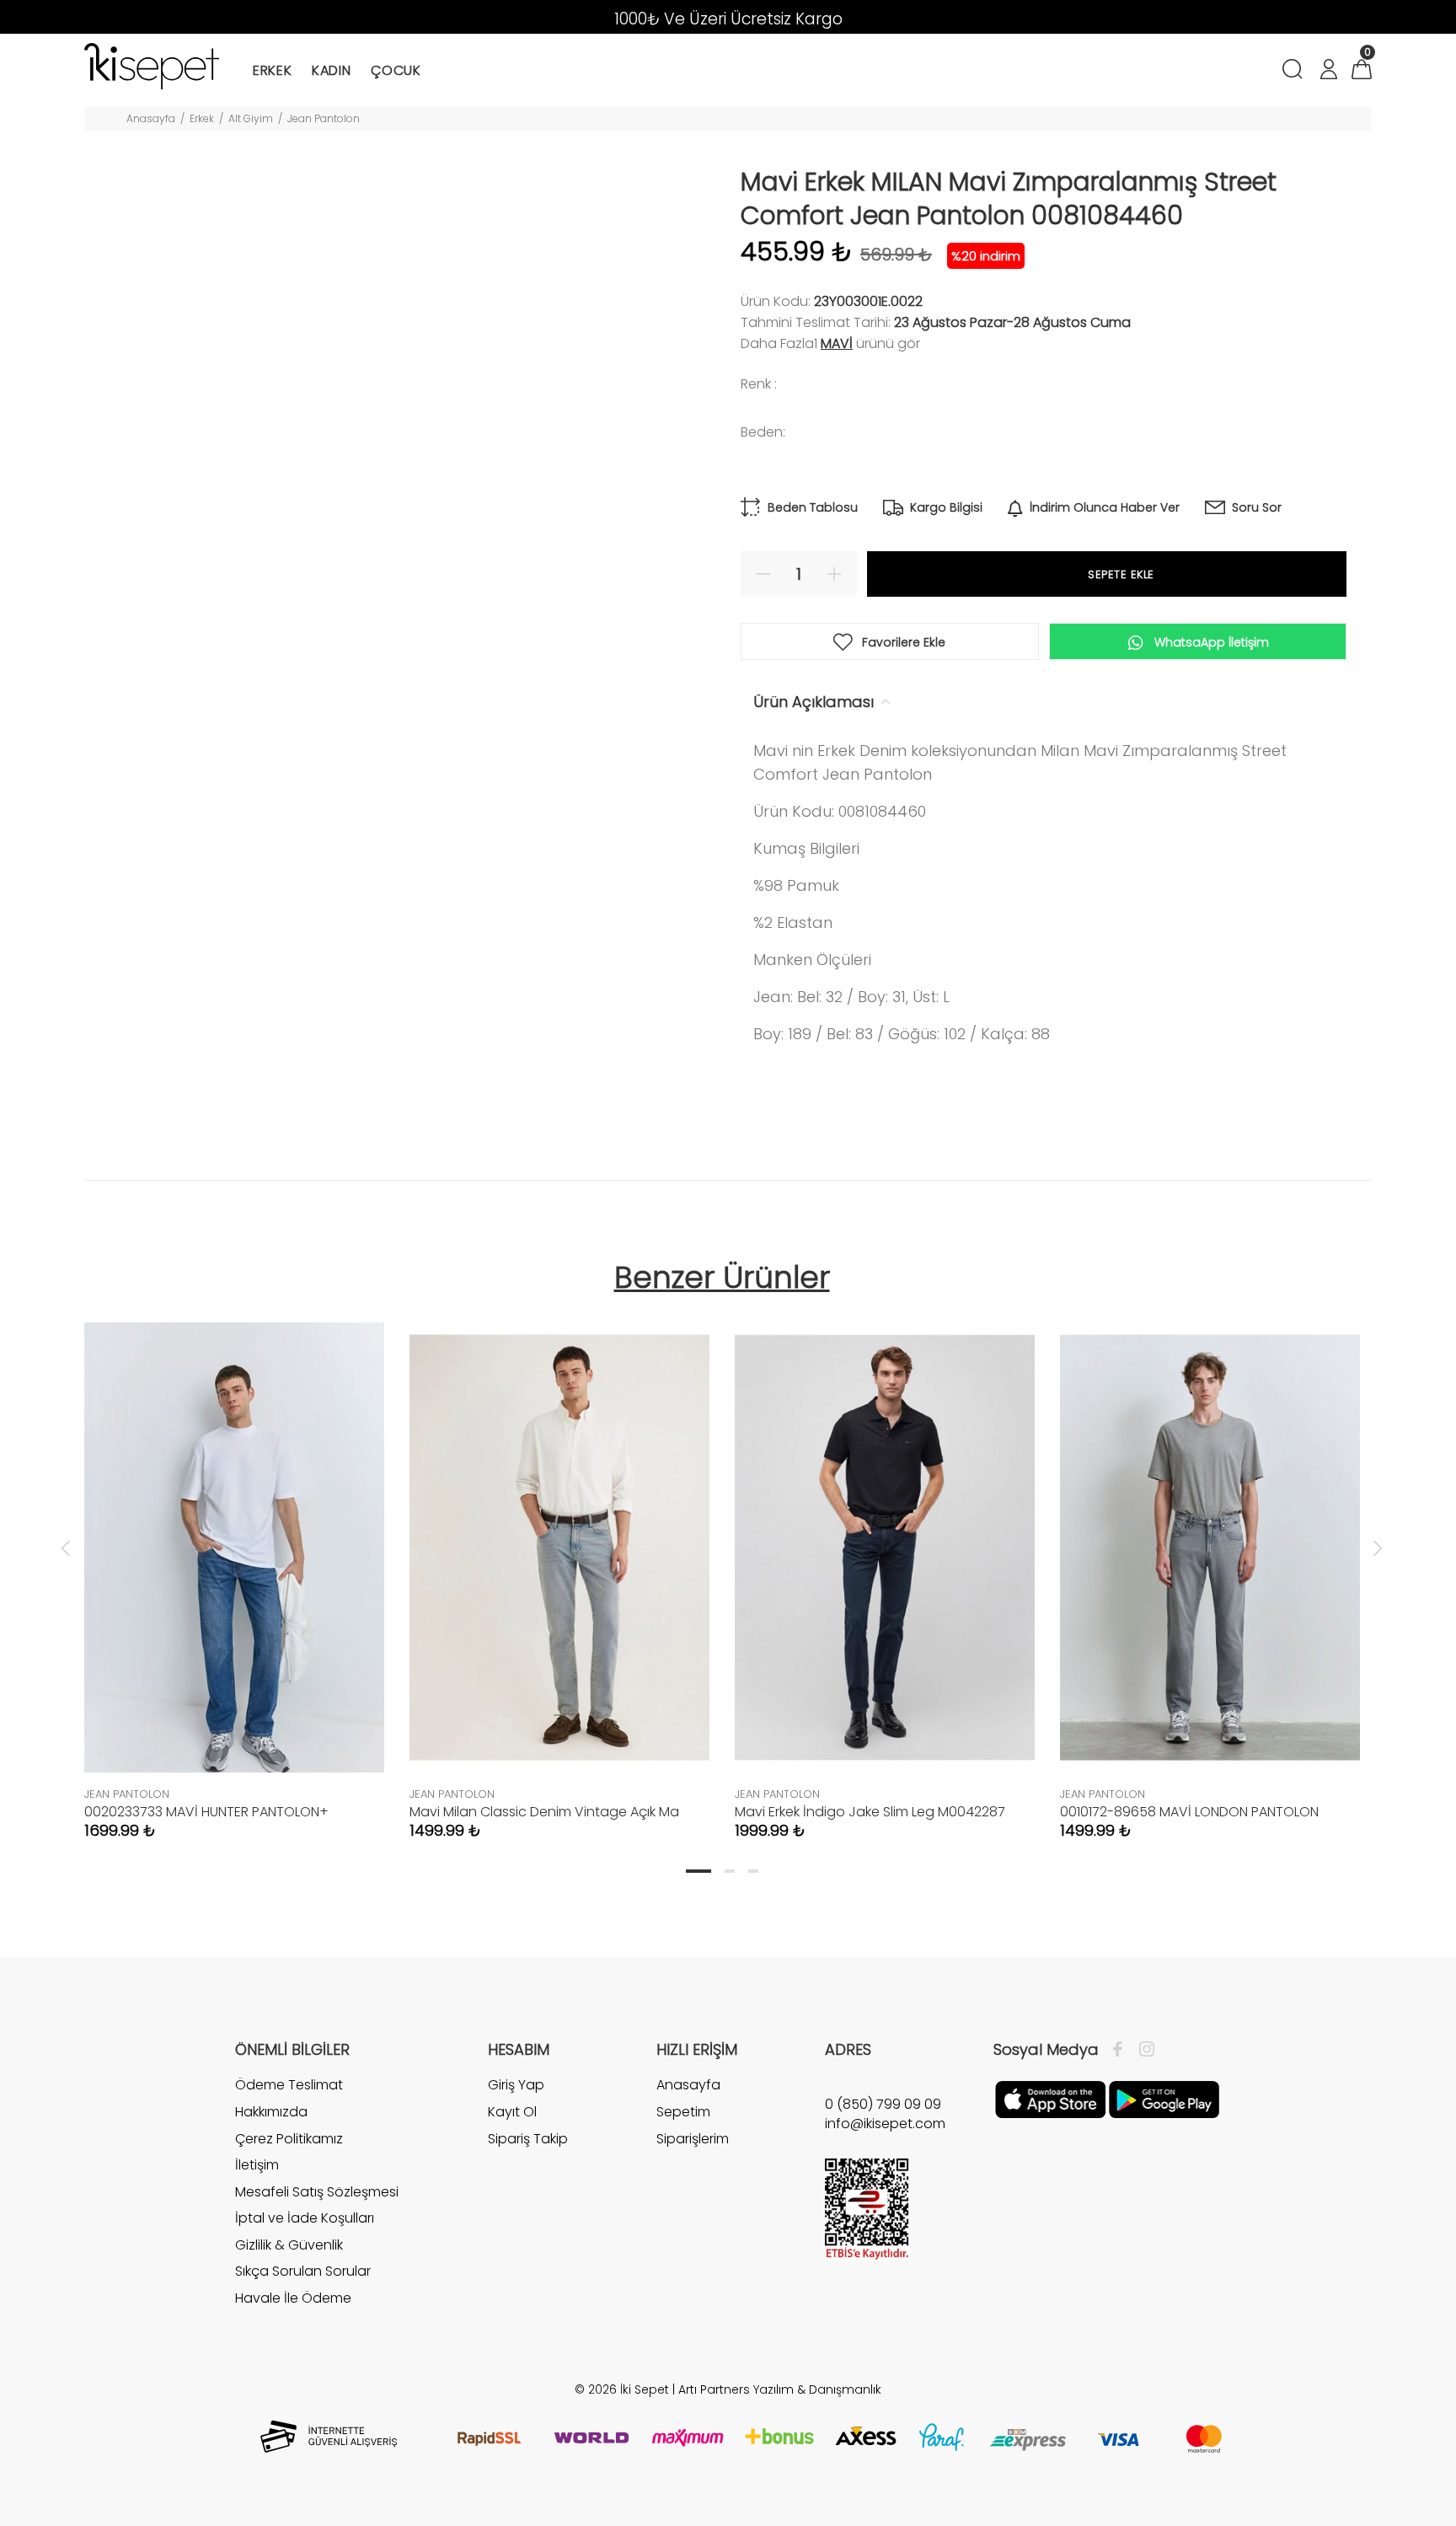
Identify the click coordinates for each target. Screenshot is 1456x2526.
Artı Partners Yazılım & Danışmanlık (780, 2389)
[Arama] (1295, 71)
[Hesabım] (1328, 71)
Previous (66, 1547)
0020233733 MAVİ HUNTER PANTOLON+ (206, 1812)
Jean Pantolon (324, 118)
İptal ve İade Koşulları (305, 2218)
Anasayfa (151, 118)
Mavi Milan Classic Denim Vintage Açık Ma (544, 1812)
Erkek (202, 118)
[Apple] (1050, 2099)
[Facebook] (1122, 2050)
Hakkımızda (271, 2112)
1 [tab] (699, 1871)
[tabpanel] (234, 1564)
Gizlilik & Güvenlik (289, 2245)
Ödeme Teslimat (289, 2085)
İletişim (257, 2165)
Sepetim (683, 2112)
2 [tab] (730, 1871)
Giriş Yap (516, 2085)
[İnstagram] (1143, 2050)
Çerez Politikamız (289, 2139)
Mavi (837, 343)
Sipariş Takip (528, 2139)
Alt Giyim (251, 118)
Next (1378, 1547)
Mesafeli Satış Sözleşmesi (317, 2192)
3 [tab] (753, 1871)
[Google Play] (1164, 2099)
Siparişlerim (693, 2139)
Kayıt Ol (512, 2112)
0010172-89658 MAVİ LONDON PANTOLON (1189, 1812)
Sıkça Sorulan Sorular (303, 2271)
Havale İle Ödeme (293, 2298)
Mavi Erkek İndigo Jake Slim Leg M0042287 (870, 1812)
